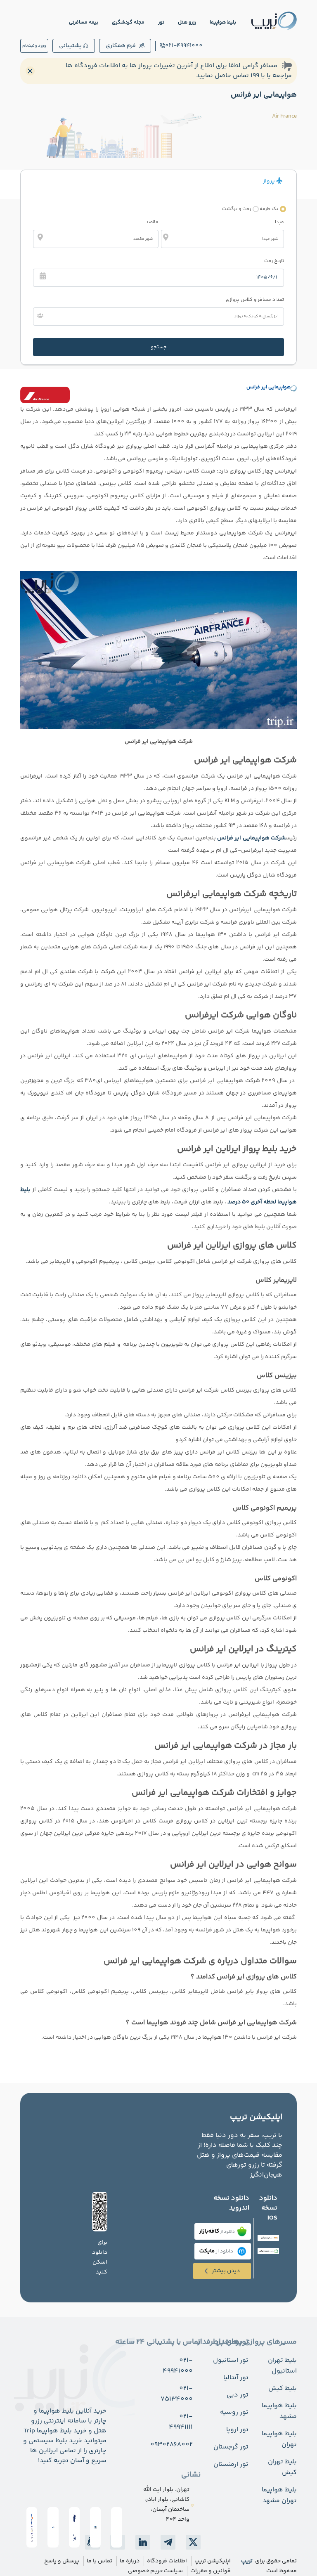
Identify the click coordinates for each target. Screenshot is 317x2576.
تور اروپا (237, 2430)
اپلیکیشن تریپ (213, 2561)
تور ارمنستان (231, 2464)
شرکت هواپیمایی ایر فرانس (251, 838)
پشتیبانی (70, 46)
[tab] (270, 183)
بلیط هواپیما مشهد (279, 2411)
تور (161, 22)
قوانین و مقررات (211, 2571)
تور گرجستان (231, 2447)
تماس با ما (99, 2561)
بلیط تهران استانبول (282, 2366)
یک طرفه (269, 209)
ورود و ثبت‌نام (34, 46)
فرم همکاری (121, 46)
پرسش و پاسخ (62, 2561)
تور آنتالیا (236, 2378)
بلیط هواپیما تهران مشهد (279, 2495)
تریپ (247, 2561)
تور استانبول (231, 2360)
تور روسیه (234, 2412)
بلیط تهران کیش (282, 2467)
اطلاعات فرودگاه (167, 2561)
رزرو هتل (187, 22)
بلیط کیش (283, 2388)
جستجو (159, 347)
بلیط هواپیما (223, 22)
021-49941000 (184, 46)
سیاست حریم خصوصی (155, 2571)
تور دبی (238, 2395)
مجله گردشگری (128, 22)
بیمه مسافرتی (84, 22)
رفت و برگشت (237, 209)
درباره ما (130, 2561)
